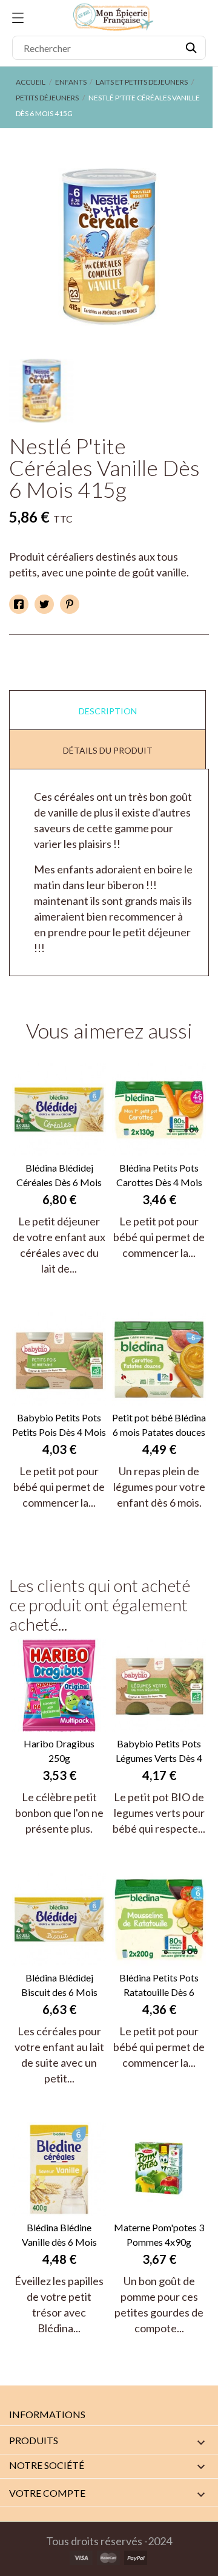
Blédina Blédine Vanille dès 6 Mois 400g (59, 2235)
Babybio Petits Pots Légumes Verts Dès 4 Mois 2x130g (159, 1752)
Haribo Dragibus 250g (59, 1751)
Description (108, 711)
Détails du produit (108, 750)
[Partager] (19, 604)
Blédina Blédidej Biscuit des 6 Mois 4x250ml (59, 1986)
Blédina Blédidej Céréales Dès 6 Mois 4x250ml (59, 1176)
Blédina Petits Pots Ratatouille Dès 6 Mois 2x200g (159, 1986)
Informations (47, 2414)
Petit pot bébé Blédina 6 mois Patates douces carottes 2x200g (159, 1426)
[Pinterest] (70, 604)
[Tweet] (44, 604)
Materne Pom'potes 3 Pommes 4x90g (159, 2235)
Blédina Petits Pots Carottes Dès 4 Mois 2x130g (159, 1176)
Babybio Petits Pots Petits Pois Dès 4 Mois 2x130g (59, 1426)
